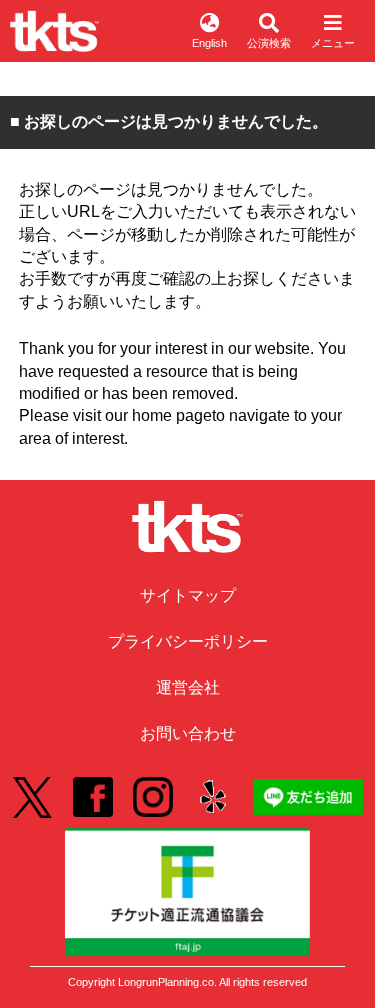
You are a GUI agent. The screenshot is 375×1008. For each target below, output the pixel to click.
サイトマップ (188, 595)
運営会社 (188, 687)
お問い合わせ (188, 733)
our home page (158, 415)
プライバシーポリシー (188, 641)
